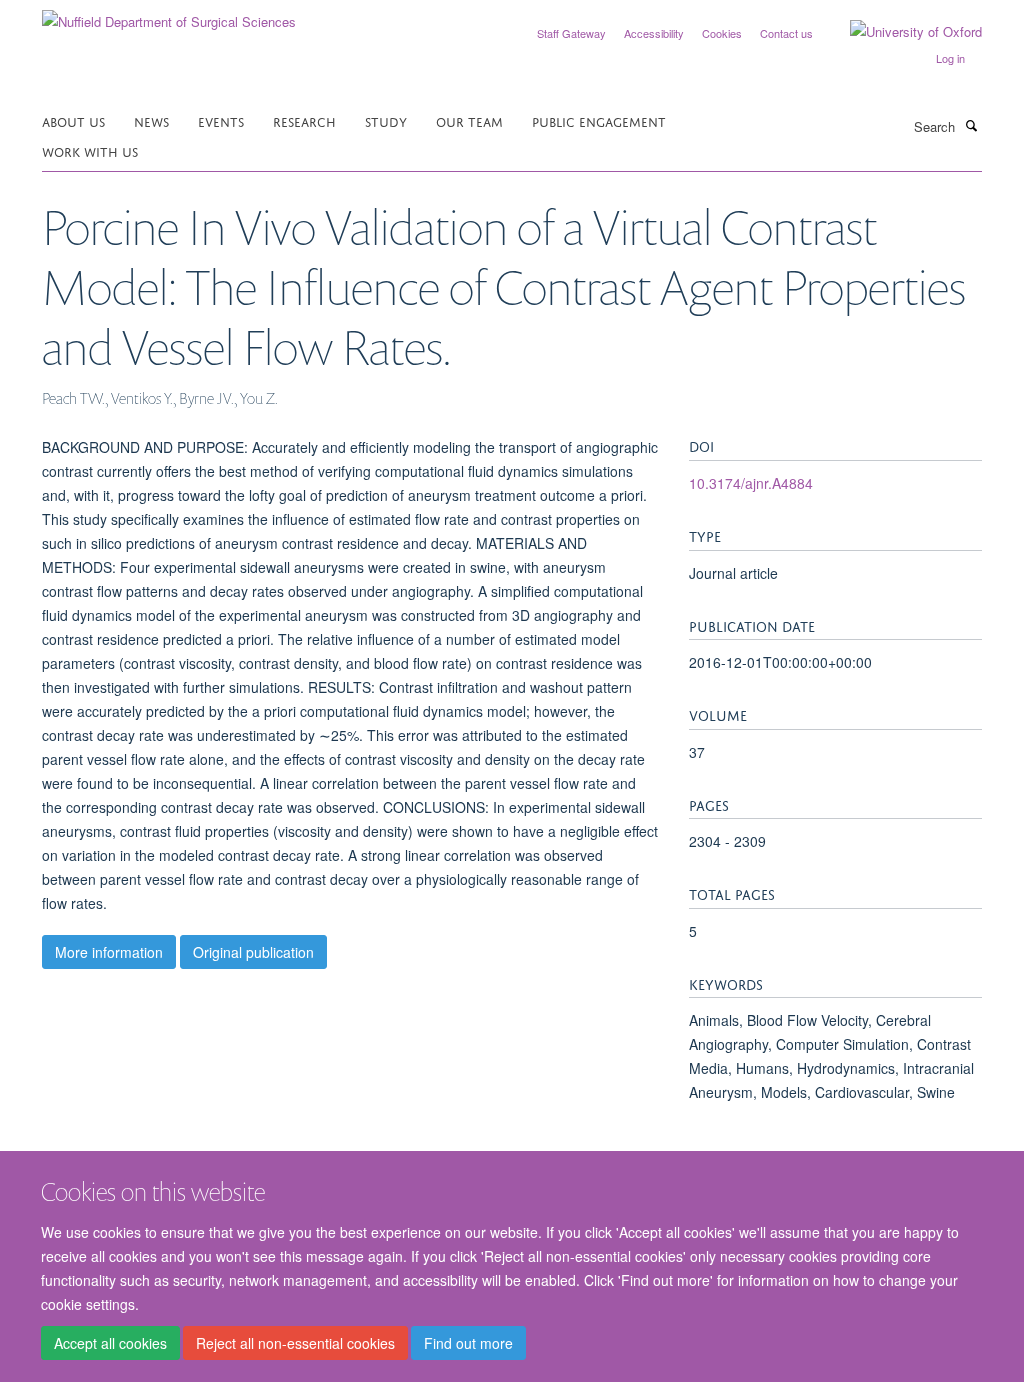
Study (386, 120)
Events (221, 120)
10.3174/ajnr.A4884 (751, 483)
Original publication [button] (253, 952)
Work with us (90, 150)
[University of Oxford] (901, 32)
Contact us (786, 33)
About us (73, 120)
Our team (469, 120)
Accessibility (654, 33)
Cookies (722, 33)
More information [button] (109, 952)
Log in (950, 58)
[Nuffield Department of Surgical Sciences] (169, 14)
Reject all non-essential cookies (295, 1343)
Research (304, 120)
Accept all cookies (110, 1343)
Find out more (468, 1343)
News (151, 120)
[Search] (971, 125)
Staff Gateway (571, 33)
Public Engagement (599, 120)
